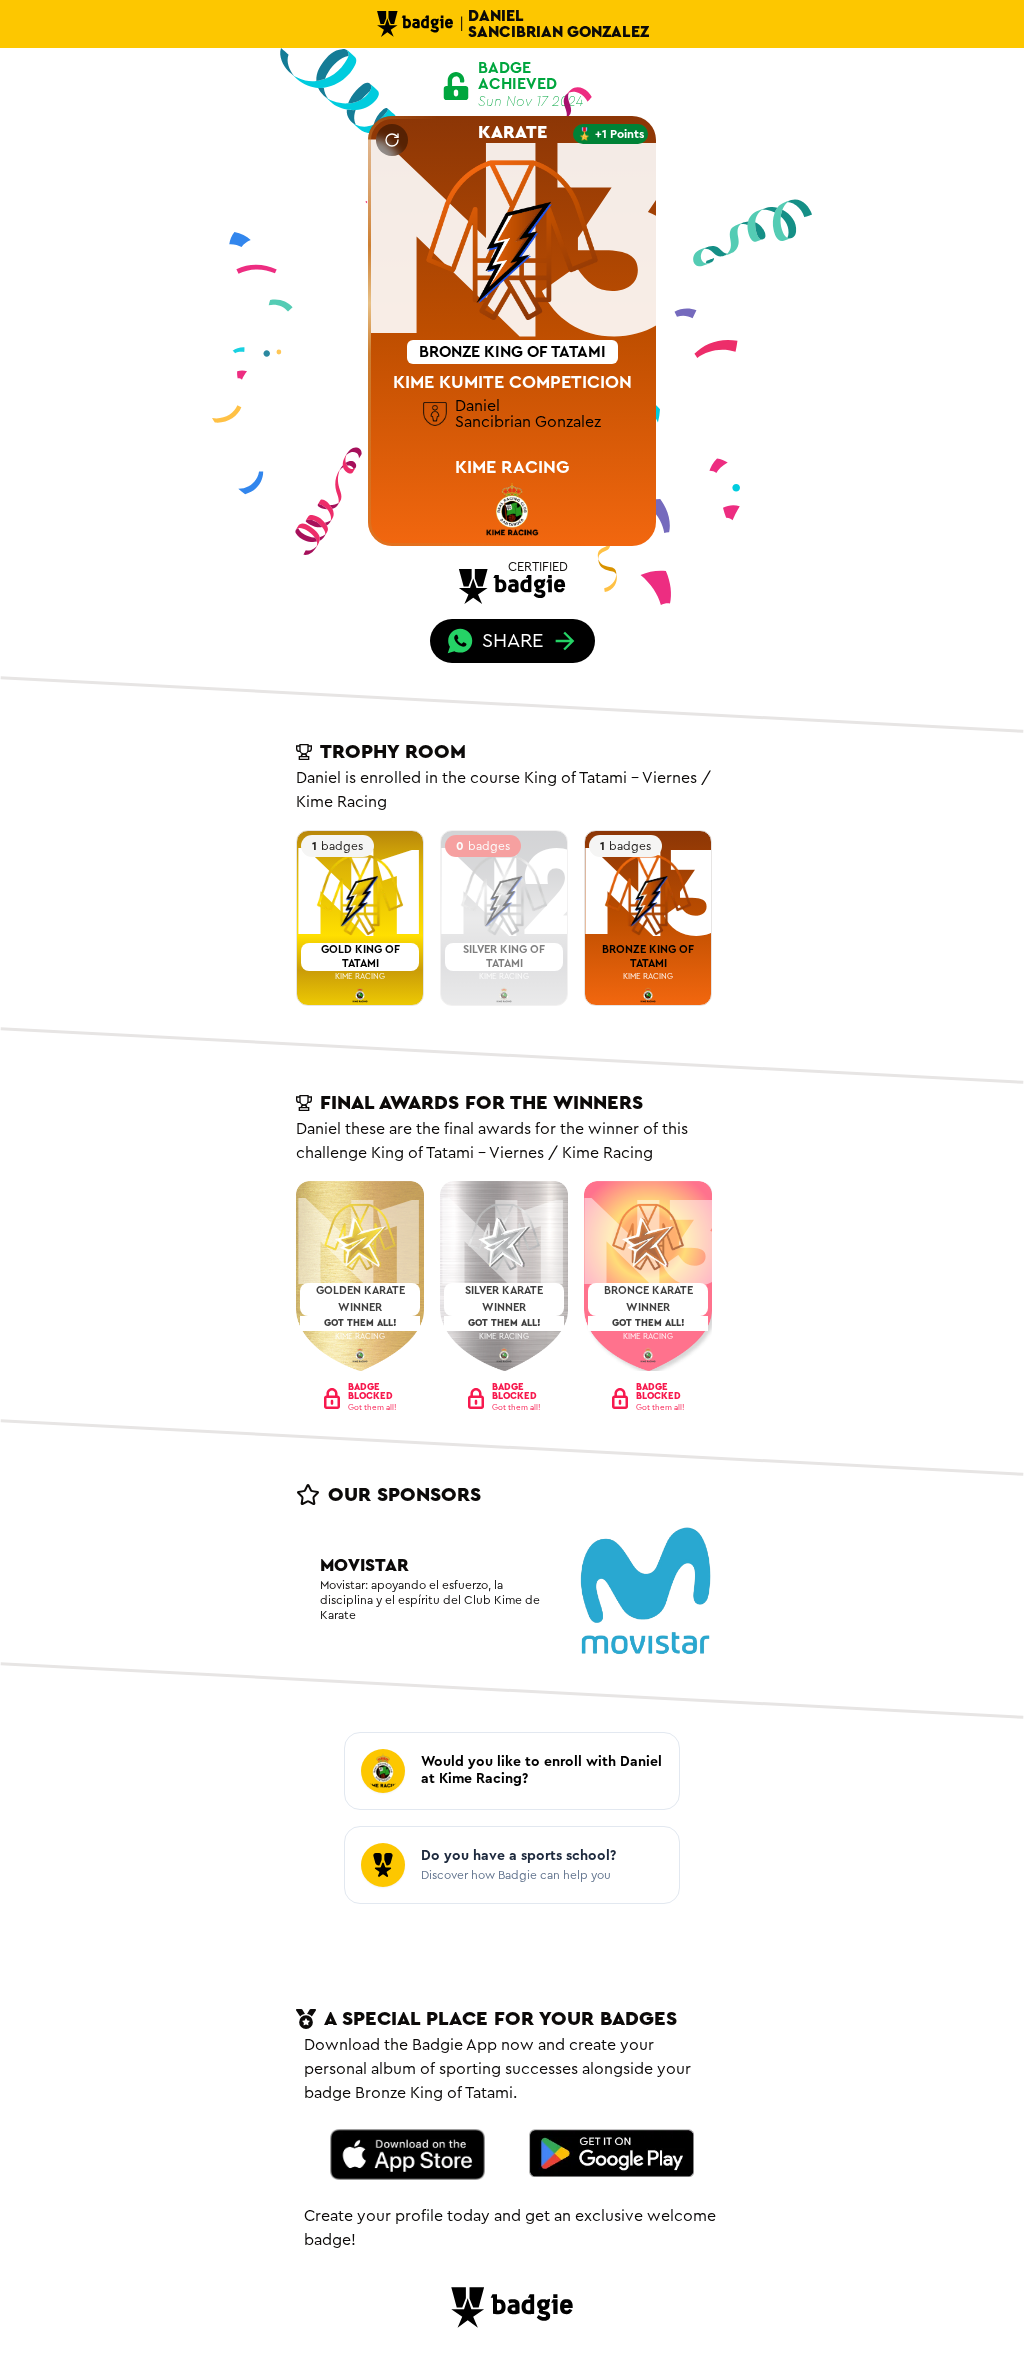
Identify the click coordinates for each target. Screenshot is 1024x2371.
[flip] (392, 140)
